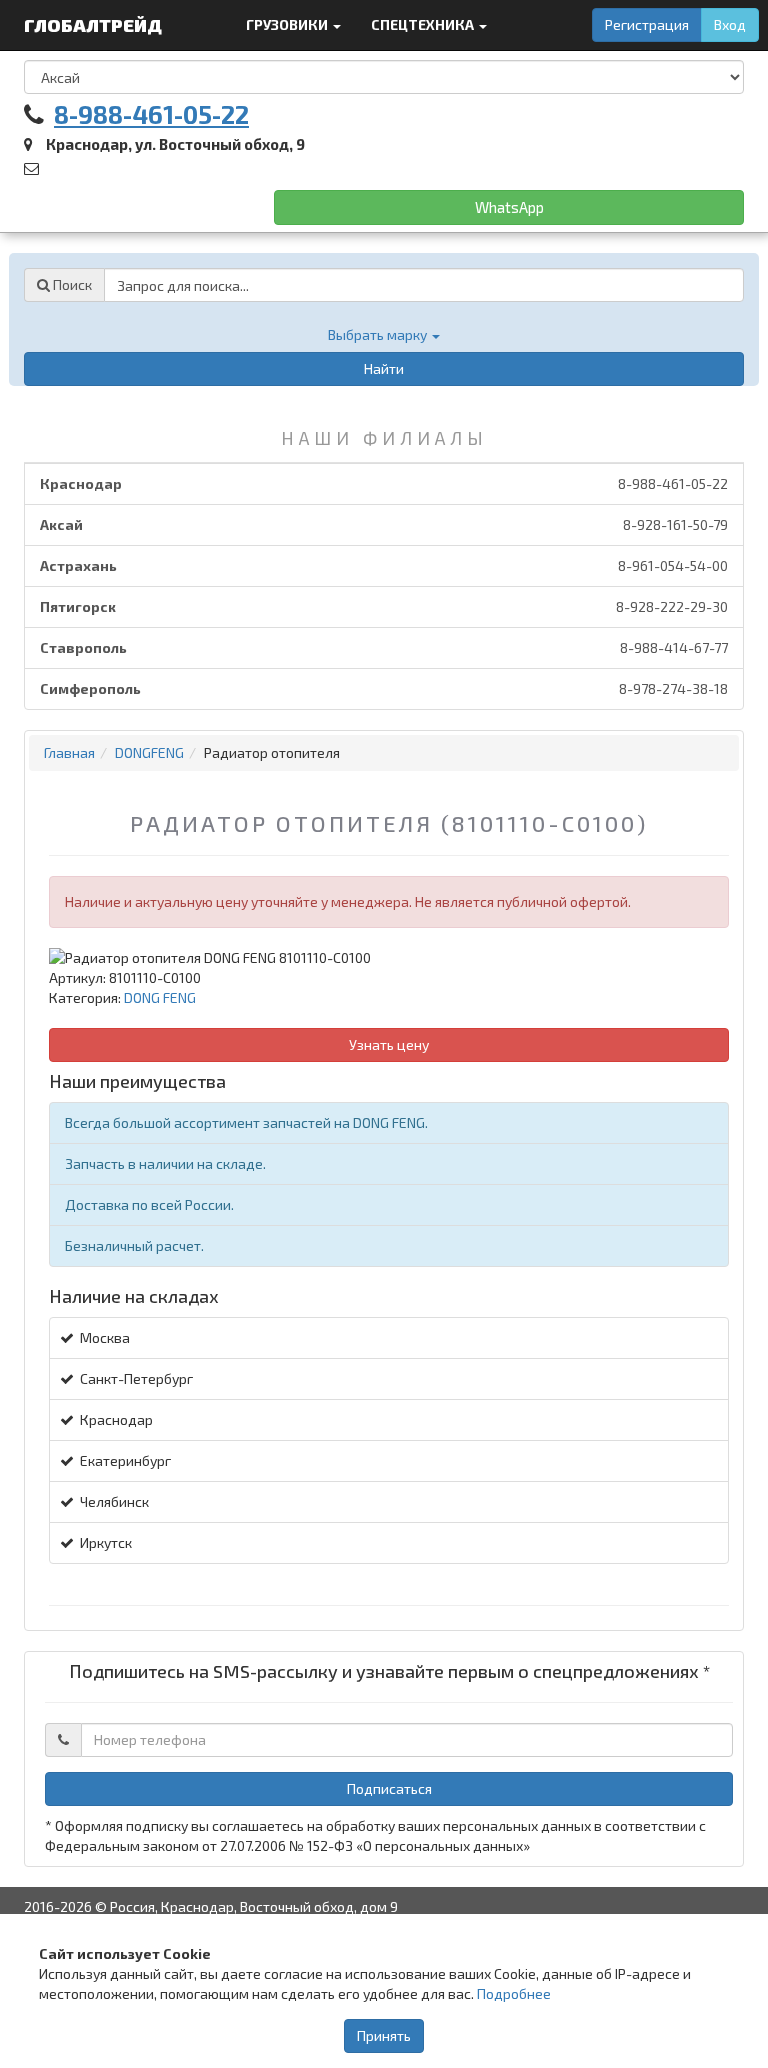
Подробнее (514, 1993)
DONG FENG (160, 997)
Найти (384, 368)
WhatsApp (509, 207)
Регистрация (647, 24)
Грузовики (288, 24)
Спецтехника (424, 24)
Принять (384, 2035)
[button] (384, 334)
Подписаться (389, 1788)
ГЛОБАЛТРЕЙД (95, 25)
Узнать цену (389, 1044)
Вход (730, 24)
